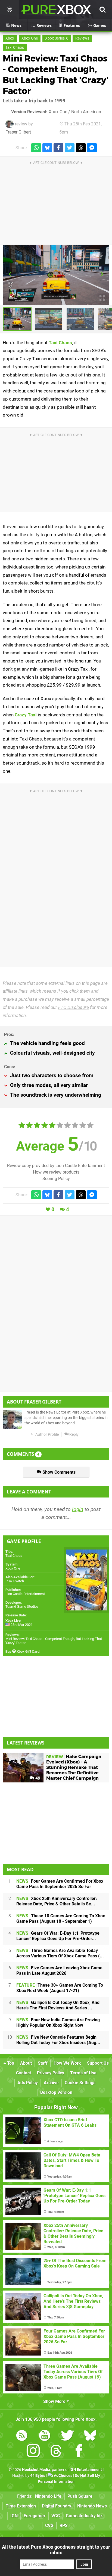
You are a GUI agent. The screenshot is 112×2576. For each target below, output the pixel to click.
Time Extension (21, 2506)
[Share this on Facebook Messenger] (92, 148)
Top (10, 2063)
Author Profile (47, 1435)
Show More (55, 2401)
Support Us (98, 2063)
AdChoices (63, 2476)
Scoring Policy (56, 1179)
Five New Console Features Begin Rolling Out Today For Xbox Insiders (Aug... (58, 2040)
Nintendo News (92, 2506)
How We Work (67, 2063)
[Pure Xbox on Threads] (56, 2452)
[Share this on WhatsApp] (36, 148)
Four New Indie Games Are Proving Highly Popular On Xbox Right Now (58, 2023)
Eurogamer (35, 2516)
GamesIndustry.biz (84, 2516)
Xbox (10, 38)
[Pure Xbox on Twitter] (67, 2436)
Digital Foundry (57, 2506)
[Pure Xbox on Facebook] (79, 2452)
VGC (56, 2516)
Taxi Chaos (15, 48)
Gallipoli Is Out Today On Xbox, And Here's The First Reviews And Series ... (58, 2005)
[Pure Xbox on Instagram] (33, 2452)
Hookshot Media (36, 2470)
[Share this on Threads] (81, 148)
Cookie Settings (80, 2083)
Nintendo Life (48, 2496)
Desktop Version (56, 2092)
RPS (64, 2525)
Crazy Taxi (26, 715)
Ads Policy (28, 2083)
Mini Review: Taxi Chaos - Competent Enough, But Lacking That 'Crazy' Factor (56, 75)
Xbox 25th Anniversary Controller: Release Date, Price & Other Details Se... (57, 1901)
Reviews (82, 38)
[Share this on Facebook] (58, 148)
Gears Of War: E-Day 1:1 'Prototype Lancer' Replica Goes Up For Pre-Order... (58, 1936)
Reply (74, 1435)
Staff (43, 2063)
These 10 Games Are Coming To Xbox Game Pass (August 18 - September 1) (61, 1919)
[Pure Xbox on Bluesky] (90, 2436)
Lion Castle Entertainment (25, 1594)
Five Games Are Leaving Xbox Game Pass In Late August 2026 (59, 1971)
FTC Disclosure (74, 1007)
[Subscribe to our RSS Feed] (22, 2436)
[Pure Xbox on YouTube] (45, 2436)
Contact (24, 2073)
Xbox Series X (57, 38)
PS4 (9, 1581)
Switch (19, 1581)
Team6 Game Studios (22, 1607)
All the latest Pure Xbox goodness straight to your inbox (56, 2550)
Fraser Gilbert (18, 132)
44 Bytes (38, 2476)
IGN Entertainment (86, 2470)
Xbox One (30, 38)
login (78, 1509)
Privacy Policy (51, 2073)
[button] (10, 275)
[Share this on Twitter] (70, 148)
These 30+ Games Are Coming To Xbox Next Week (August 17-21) (60, 1988)
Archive (51, 2083)
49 (37, 1778)
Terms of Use (83, 2073)
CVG (49, 2525)
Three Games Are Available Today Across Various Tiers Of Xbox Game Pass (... (60, 1953)
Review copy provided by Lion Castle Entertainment (56, 1166)
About (26, 2063)
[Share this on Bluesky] (47, 148)
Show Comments (58, 1472)
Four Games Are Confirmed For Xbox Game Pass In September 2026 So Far (60, 1884)
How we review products (56, 1172)
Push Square (80, 2496)
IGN (14, 2516)
